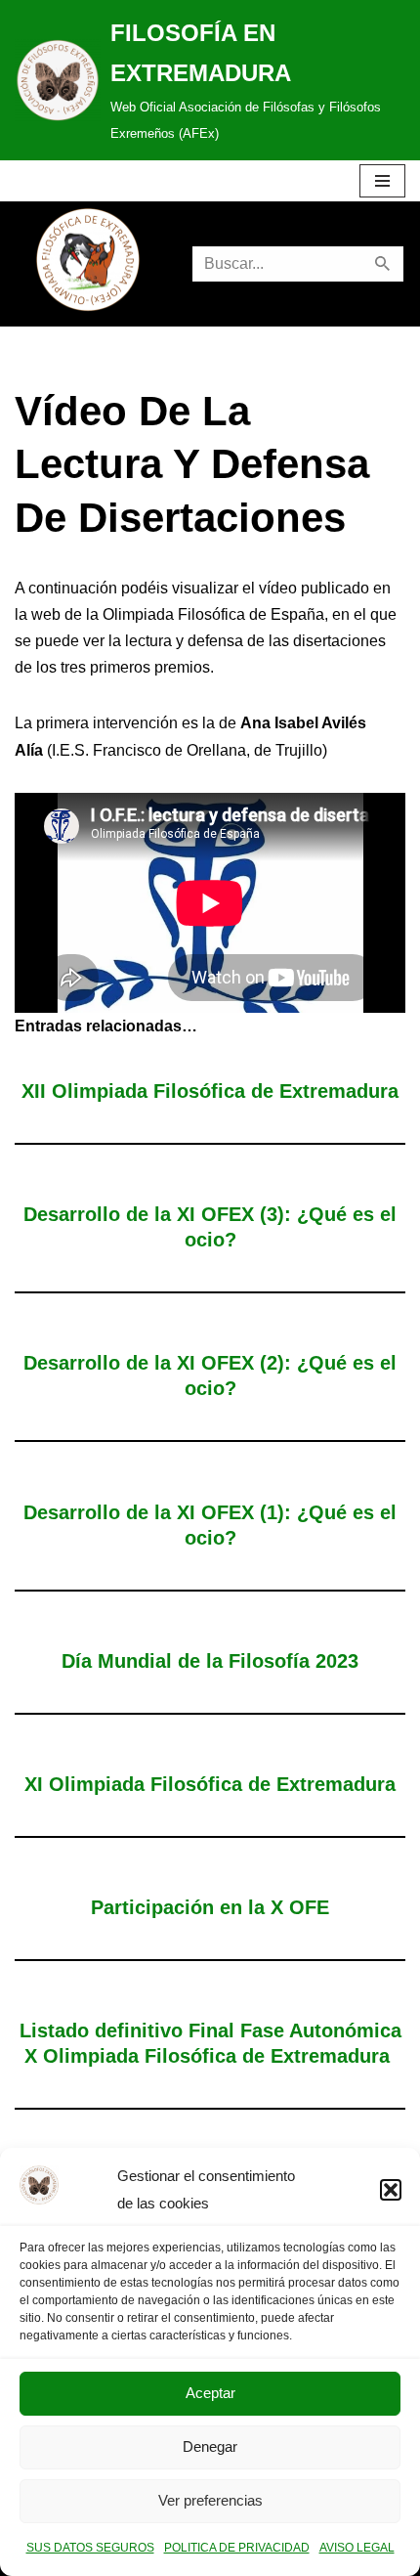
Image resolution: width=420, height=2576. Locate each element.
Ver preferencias (210, 2500)
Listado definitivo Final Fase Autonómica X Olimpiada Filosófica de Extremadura (210, 2043)
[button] (391, 2190)
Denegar (210, 2446)
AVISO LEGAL (357, 2548)
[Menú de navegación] (382, 181)
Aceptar (210, 2393)
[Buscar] (383, 264)
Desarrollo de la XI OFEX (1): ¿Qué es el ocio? (210, 1525)
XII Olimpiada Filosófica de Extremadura (210, 1091)
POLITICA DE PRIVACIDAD (237, 2548)
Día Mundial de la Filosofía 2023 (210, 1661)
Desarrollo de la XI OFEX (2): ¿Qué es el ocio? (210, 1375)
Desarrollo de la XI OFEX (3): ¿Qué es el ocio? (210, 1227)
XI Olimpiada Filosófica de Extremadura (210, 1784)
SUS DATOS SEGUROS (90, 2548)
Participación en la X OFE (210, 1907)
